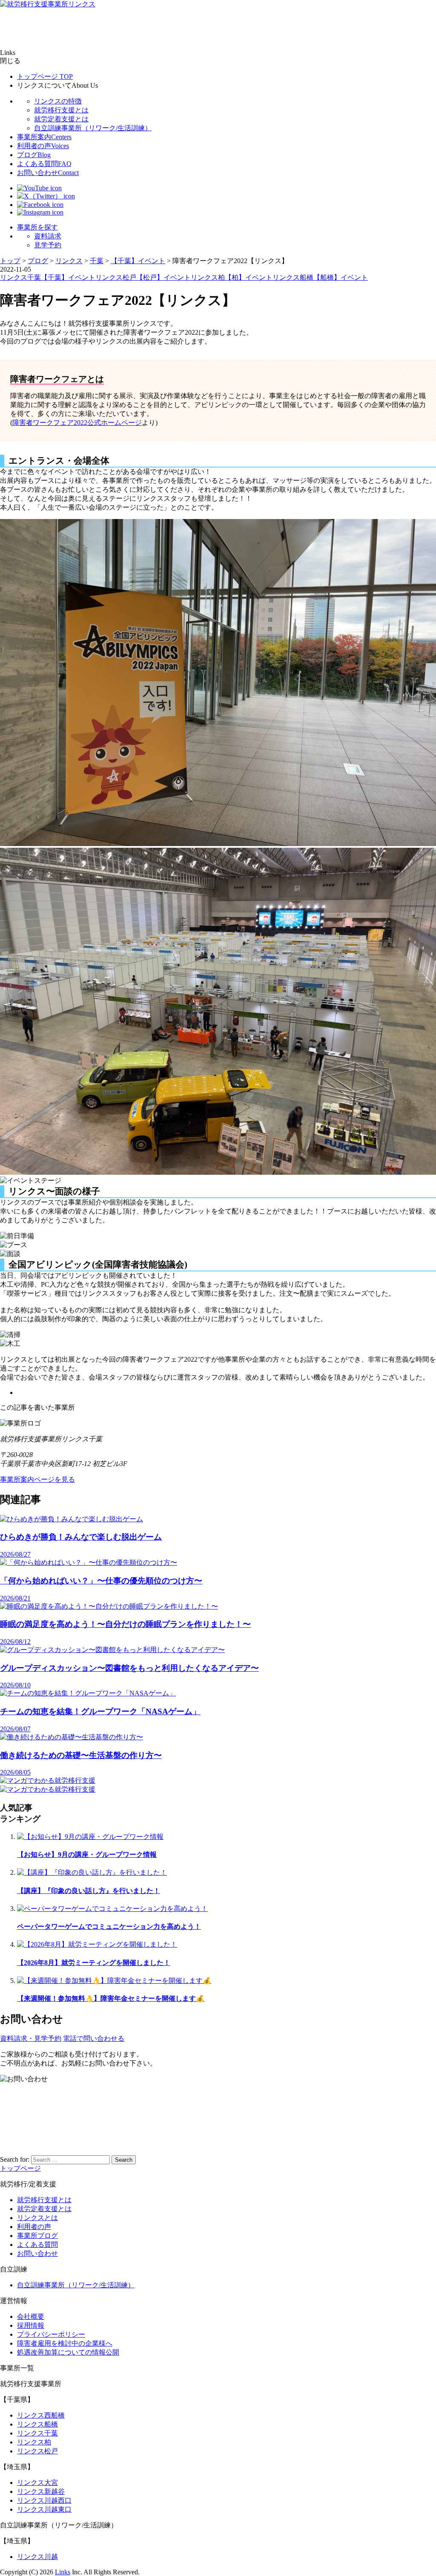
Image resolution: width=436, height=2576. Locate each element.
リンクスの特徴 (58, 101)
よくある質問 (44, 164)
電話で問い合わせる (94, 2038)
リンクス (14, 277)
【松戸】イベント (163, 277)
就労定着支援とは (61, 119)
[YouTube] (39, 188)
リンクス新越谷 (41, 2491)
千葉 (34, 277)
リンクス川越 (37, 2557)
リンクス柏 (34, 2442)
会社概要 (31, 2316)
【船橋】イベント (341, 277)
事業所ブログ (37, 2236)
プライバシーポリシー (51, 2334)
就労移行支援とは (61, 110)
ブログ (34, 155)
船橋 (307, 277)
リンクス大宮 (37, 2483)
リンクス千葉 (37, 2433)
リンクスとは (37, 2218)
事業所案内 (44, 137)
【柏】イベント (249, 277)
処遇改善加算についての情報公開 (68, 2352)
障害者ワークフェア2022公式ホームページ (77, 423)
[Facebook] (40, 205)
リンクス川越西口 (44, 2500)
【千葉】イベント (68, 277)
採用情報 (31, 2325)
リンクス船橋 (37, 2424)
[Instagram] (40, 212)
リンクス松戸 (37, 2451)
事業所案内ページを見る (37, 1479)
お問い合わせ (48, 173)
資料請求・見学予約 (31, 2038)
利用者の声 (43, 146)
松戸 (129, 277)
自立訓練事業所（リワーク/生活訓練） (93, 128)
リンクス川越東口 (44, 2509)
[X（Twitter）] (46, 196)
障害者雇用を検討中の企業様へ (65, 2343)
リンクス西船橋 (41, 2415)
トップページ (45, 76)
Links (63, 2572)
